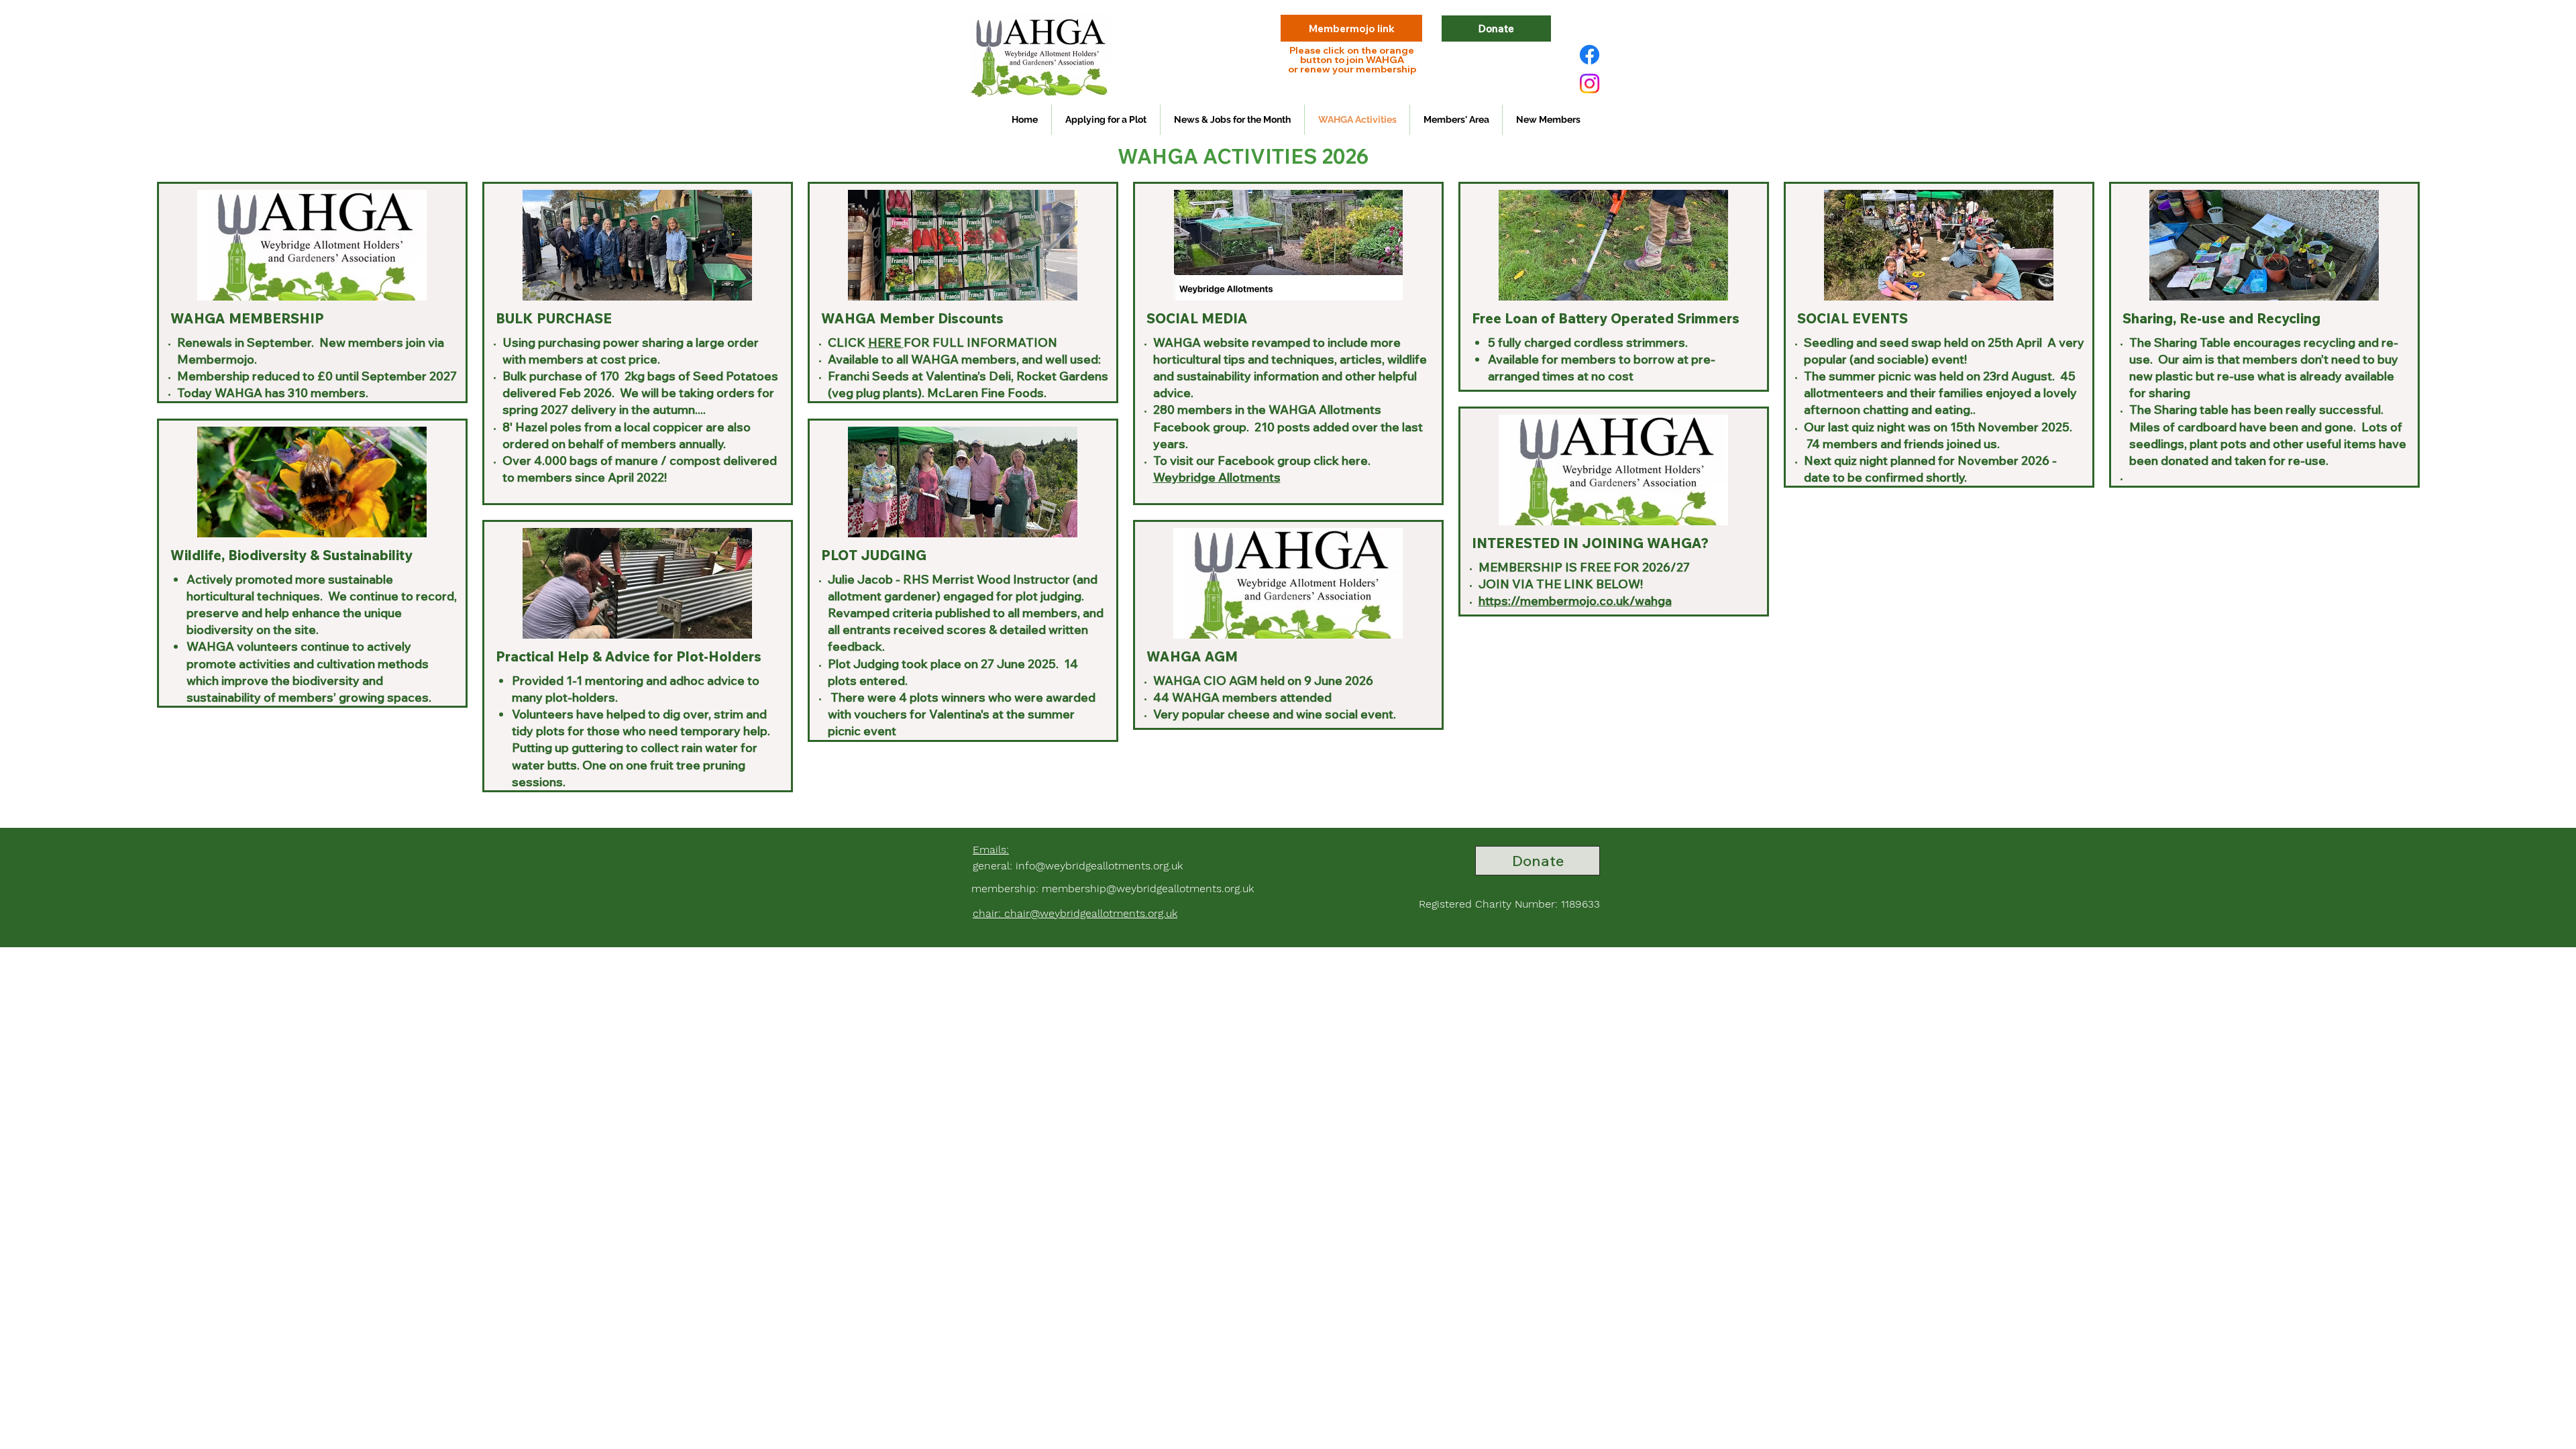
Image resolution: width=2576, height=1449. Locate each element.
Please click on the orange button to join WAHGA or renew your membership (1352, 60)
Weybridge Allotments (1217, 477)
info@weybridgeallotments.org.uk (1099, 866)
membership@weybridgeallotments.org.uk (1148, 889)
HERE (886, 342)
